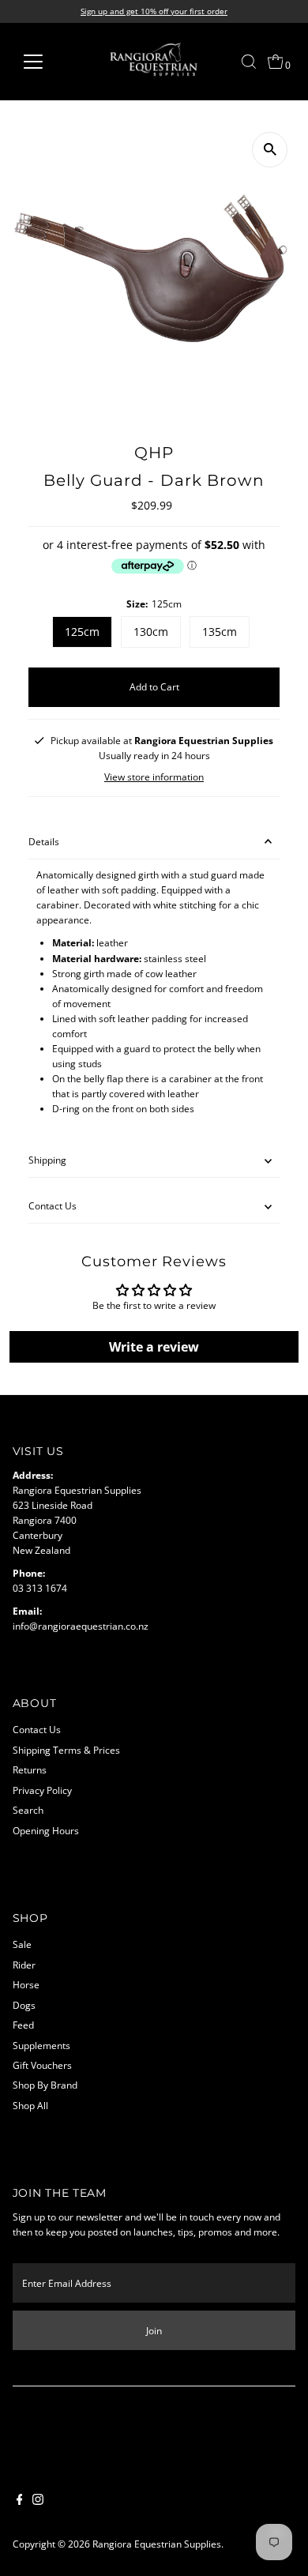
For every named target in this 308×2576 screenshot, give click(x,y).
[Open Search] (249, 62)
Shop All (30, 2105)
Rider (24, 1965)
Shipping (47, 1160)
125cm (82, 632)
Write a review (154, 1347)
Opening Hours (46, 1830)
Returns (30, 1769)
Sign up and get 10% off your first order (154, 11)
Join (154, 2330)
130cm (151, 632)
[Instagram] (38, 2501)
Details (44, 841)
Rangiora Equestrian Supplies (157, 2544)
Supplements (41, 2045)
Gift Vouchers (42, 2065)
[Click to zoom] (270, 150)
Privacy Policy (42, 1790)
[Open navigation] (46, 62)
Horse (26, 1984)
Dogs (24, 2005)
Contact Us (53, 1205)
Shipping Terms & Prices (66, 1750)
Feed (23, 2025)
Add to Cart (154, 686)
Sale (22, 1944)
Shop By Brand (45, 2085)
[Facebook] (20, 2501)
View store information (154, 777)
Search (28, 1810)
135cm (220, 632)
